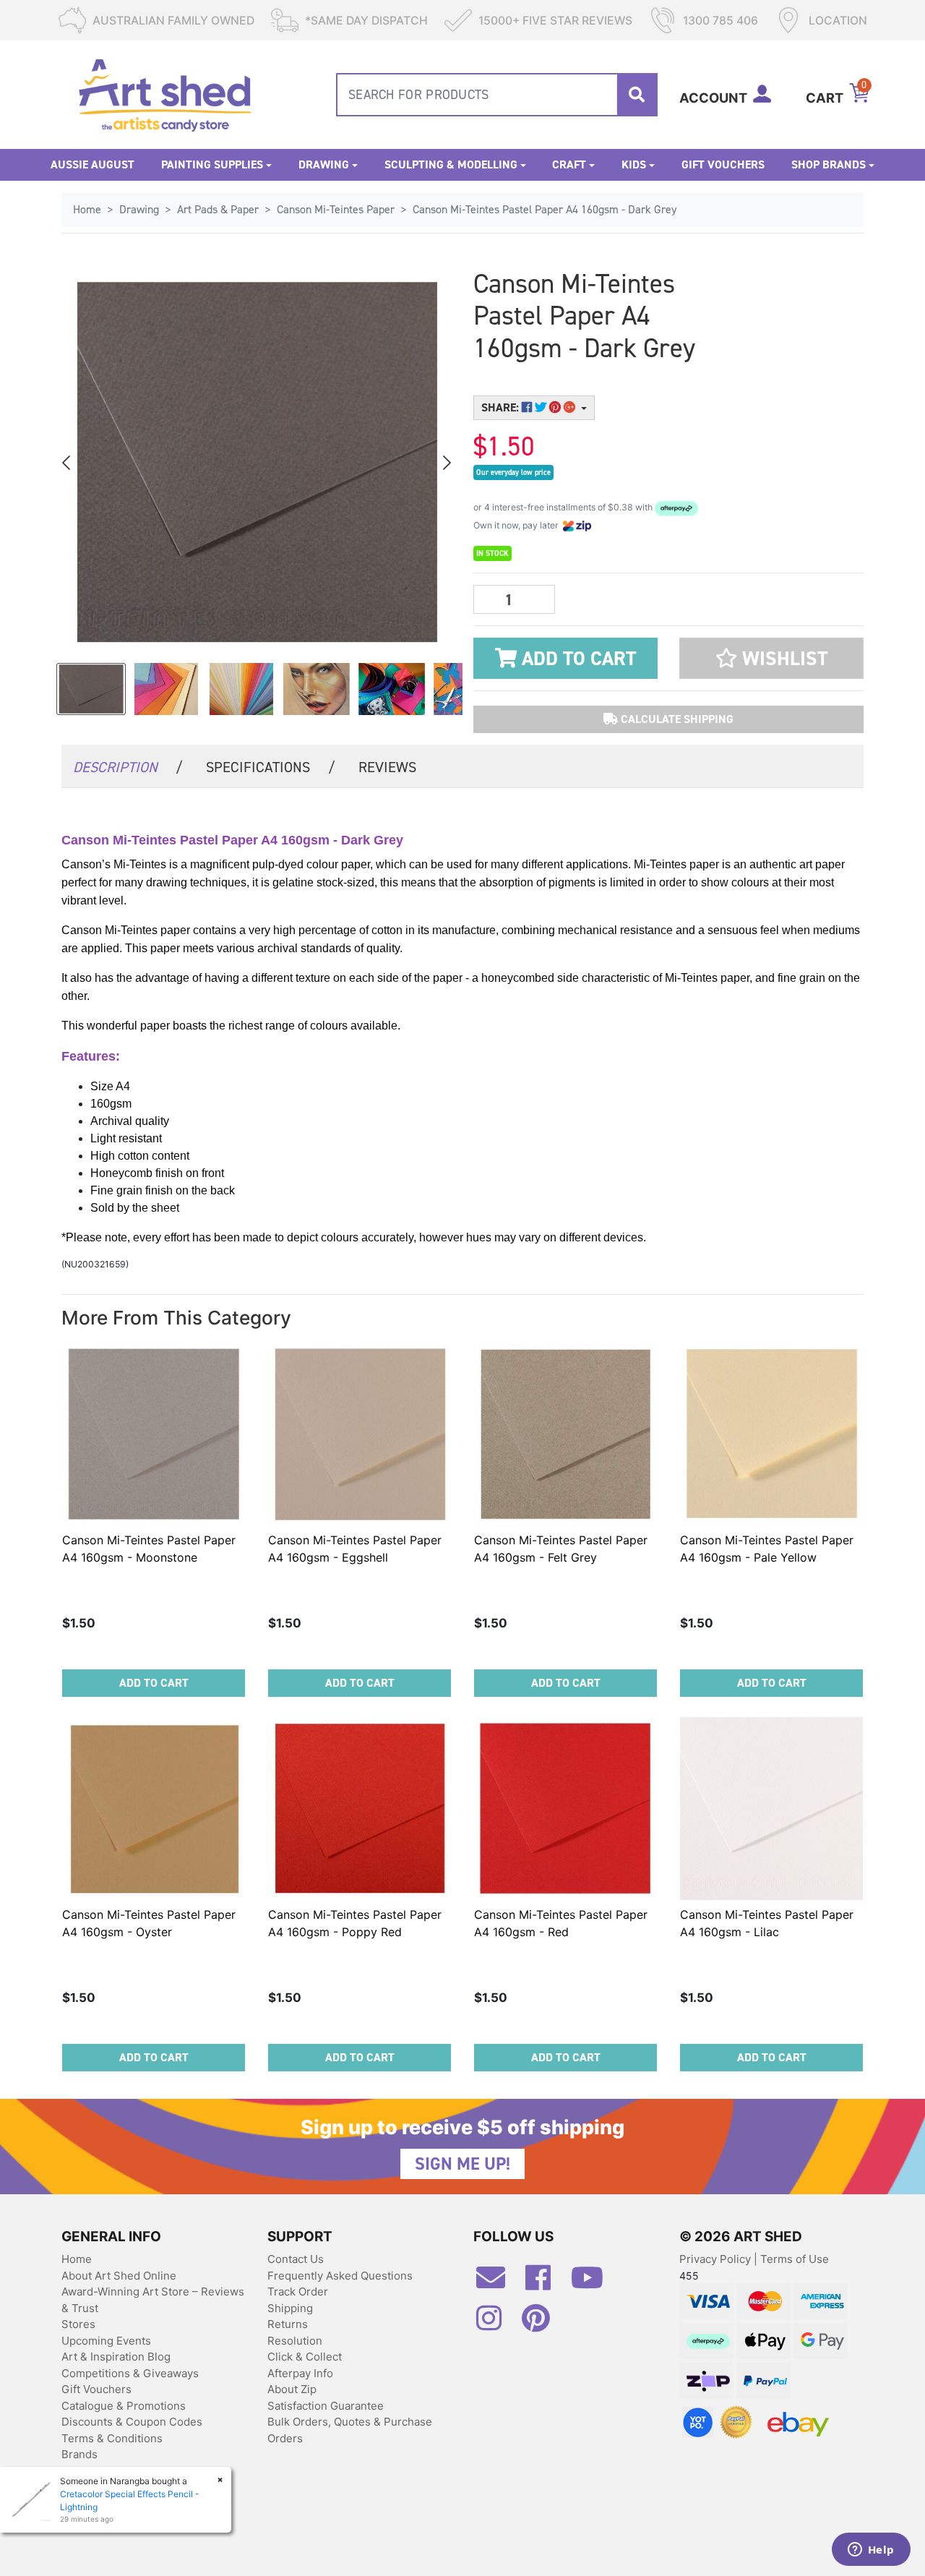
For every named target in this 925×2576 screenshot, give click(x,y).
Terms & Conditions (112, 2438)
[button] (771, 658)
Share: (502, 407)
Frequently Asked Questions (340, 2276)
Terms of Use (795, 2259)
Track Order (298, 2292)
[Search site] (637, 95)
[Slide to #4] (392, 689)
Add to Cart (576, 659)
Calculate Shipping (676, 719)
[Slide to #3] (317, 689)
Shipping (290, 2308)
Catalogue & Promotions (124, 2406)
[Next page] (446, 463)
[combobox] (497, 95)
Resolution (295, 2341)
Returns (288, 2324)
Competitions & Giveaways (130, 2373)
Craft (569, 164)
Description (128, 767)
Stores (78, 2324)
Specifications (271, 767)
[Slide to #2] (241, 689)
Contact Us (296, 2259)
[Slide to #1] (91, 689)
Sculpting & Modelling (451, 164)
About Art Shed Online (119, 2276)
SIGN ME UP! (462, 2164)
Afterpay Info (300, 2373)
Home (77, 2259)
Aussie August (92, 164)
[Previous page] (67, 463)
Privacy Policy (717, 2259)
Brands (79, 2454)
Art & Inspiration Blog (116, 2357)
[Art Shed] (165, 94)
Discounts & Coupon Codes (132, 2422)
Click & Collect (305, 2357)
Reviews (387, 767)
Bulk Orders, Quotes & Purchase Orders (350, 2430)
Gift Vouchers (723, 164)
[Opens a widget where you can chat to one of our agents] (871, 2551)
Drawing (324, 164)
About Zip (292, 2389)
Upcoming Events (106, 2341)
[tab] (128, 766)
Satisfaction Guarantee (326, 2406)
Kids (634, 164)
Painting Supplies (212, 164)
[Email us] (498, 2283)
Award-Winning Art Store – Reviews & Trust (153, 2300)
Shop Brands (829, 164)
